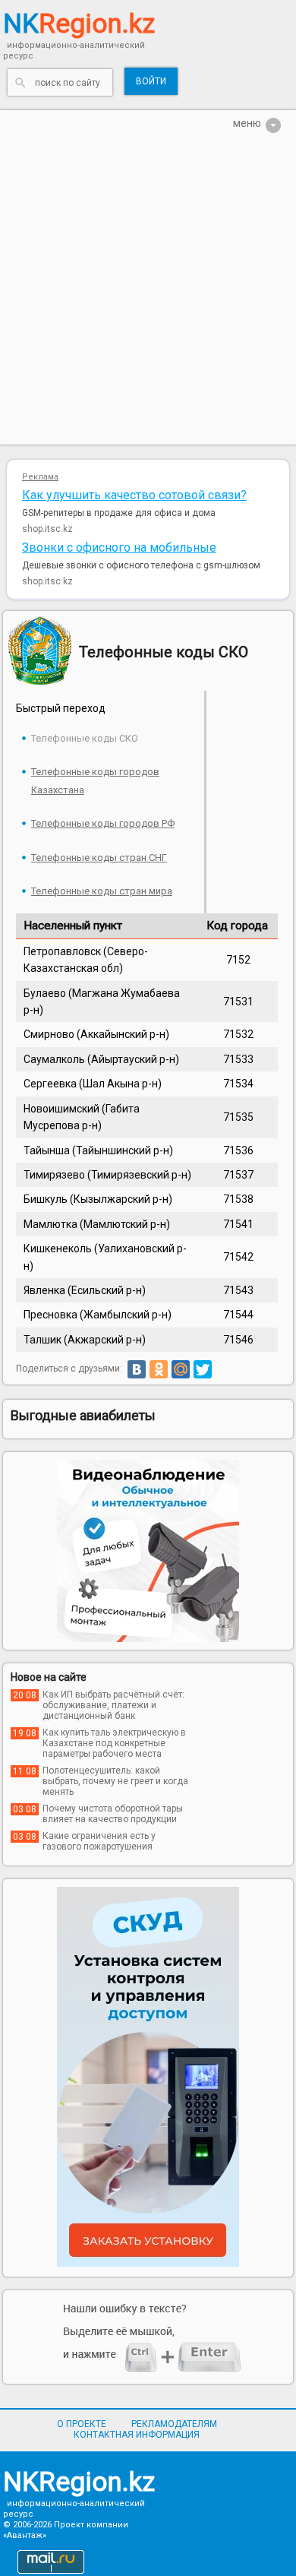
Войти (151, 81)
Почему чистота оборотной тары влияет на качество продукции (113, 1814)
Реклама (40, 477)
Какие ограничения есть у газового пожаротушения (99, 1841)
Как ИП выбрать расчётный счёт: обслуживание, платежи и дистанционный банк (113, 1705)
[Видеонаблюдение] (148, 1551)
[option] (148, 1551)
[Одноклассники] (159, 1369)
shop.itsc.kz (47, 529)
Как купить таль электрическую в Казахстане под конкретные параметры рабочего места (114, 1743)
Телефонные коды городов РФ (103, 823)
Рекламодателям (174, 2424)
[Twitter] (203, 1369)
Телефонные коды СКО (85, 738)
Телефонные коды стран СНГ (99, 858)
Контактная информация (137, 2435)
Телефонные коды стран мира (102, 891)
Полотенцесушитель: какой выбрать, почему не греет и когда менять (115, 1781)
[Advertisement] (148, 296)
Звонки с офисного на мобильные (119, 547)
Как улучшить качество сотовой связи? (134, 495)
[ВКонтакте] (137, 1369)
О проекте (82, 2424)
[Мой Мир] (181, 1369)
